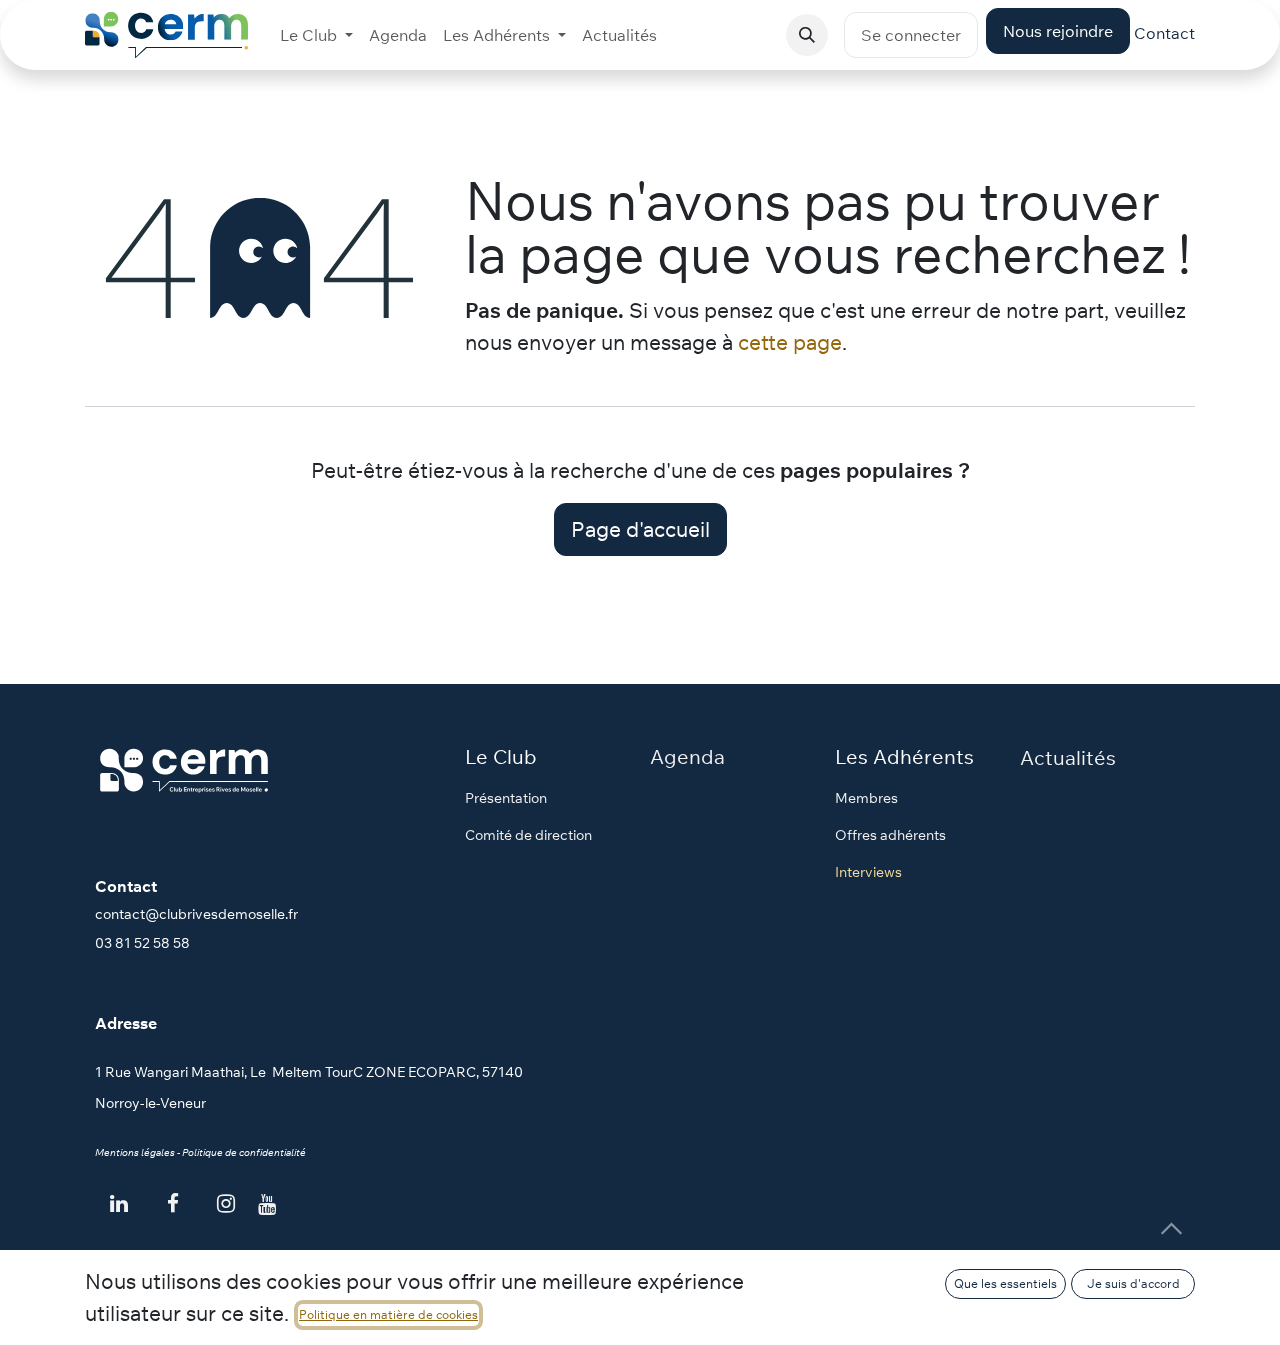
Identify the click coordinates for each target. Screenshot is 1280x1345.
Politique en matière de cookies (388, 1314)
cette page (790, 342)
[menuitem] (316, 35)
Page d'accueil (640, 529)
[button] (807, 35)
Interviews (868, 872)
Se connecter (911, 35)
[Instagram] (226, 1204)
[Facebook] (173, 1204)
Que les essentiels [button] (1005, 1283)
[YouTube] (267, 1204)
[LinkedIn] (119, 1204)
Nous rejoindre (1058, 31)
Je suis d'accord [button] (1133, 1283)
